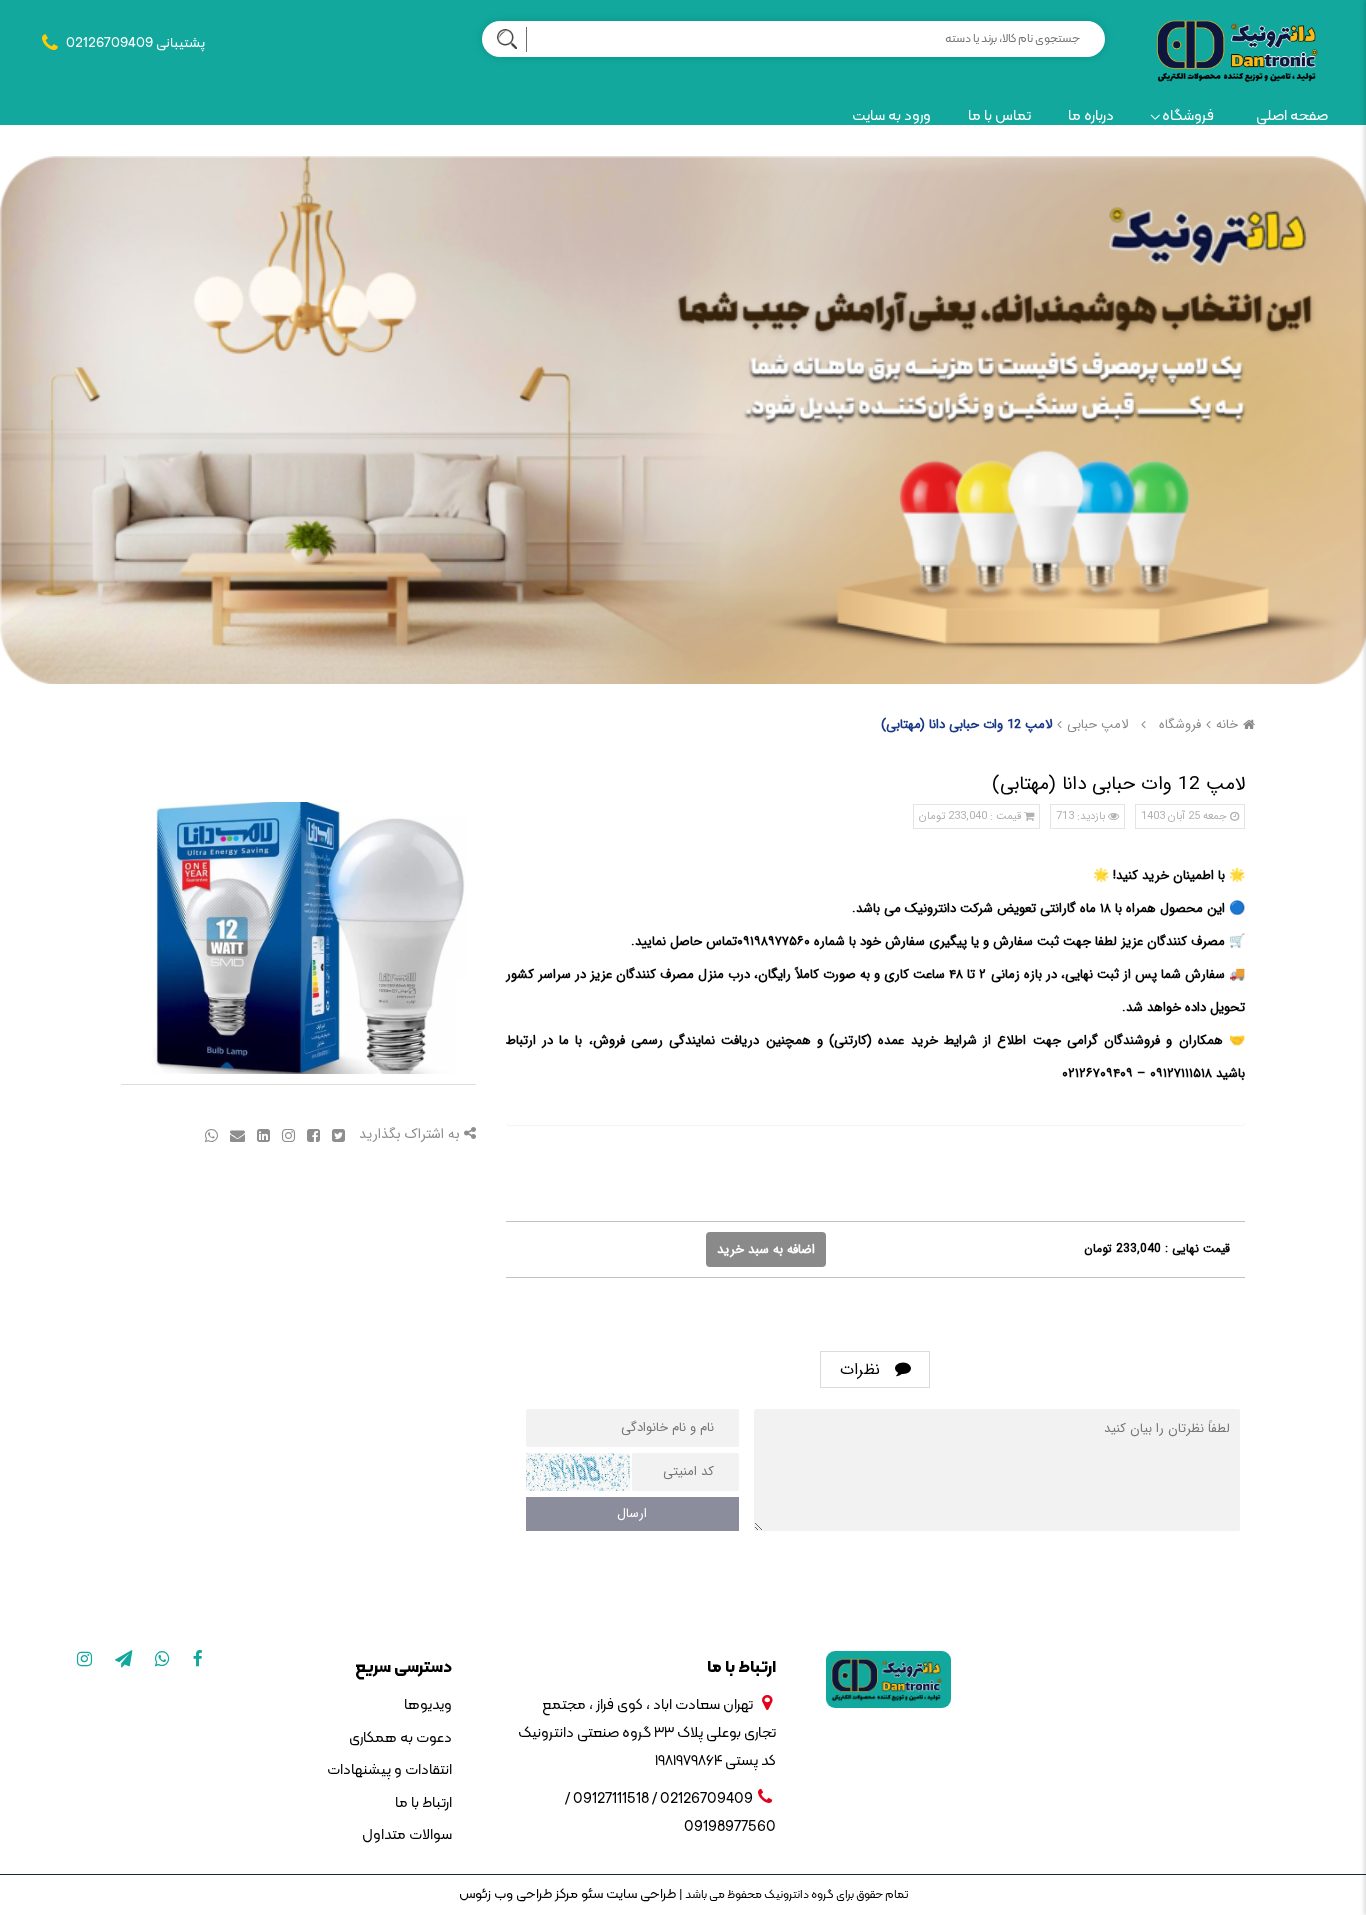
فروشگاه (1188, 116)
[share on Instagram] (286, 1134)
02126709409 (109, 43)
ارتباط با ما (423, 1803)
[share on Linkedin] (261, 1134)
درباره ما (1091, 116)
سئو (590, 1894)
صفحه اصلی (1292, 116)
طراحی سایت (639, 1894)
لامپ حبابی (1097, 724)
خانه (1227, 724)
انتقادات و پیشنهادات (389, 1770)
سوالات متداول (406, 1835)
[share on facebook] (311, 1134)
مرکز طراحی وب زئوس (518, 1894)
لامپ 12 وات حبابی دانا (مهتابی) (966, 724)
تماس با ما (999, 116)
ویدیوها (427, 1705)
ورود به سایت (891, 116)
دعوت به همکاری (400, 1738)
